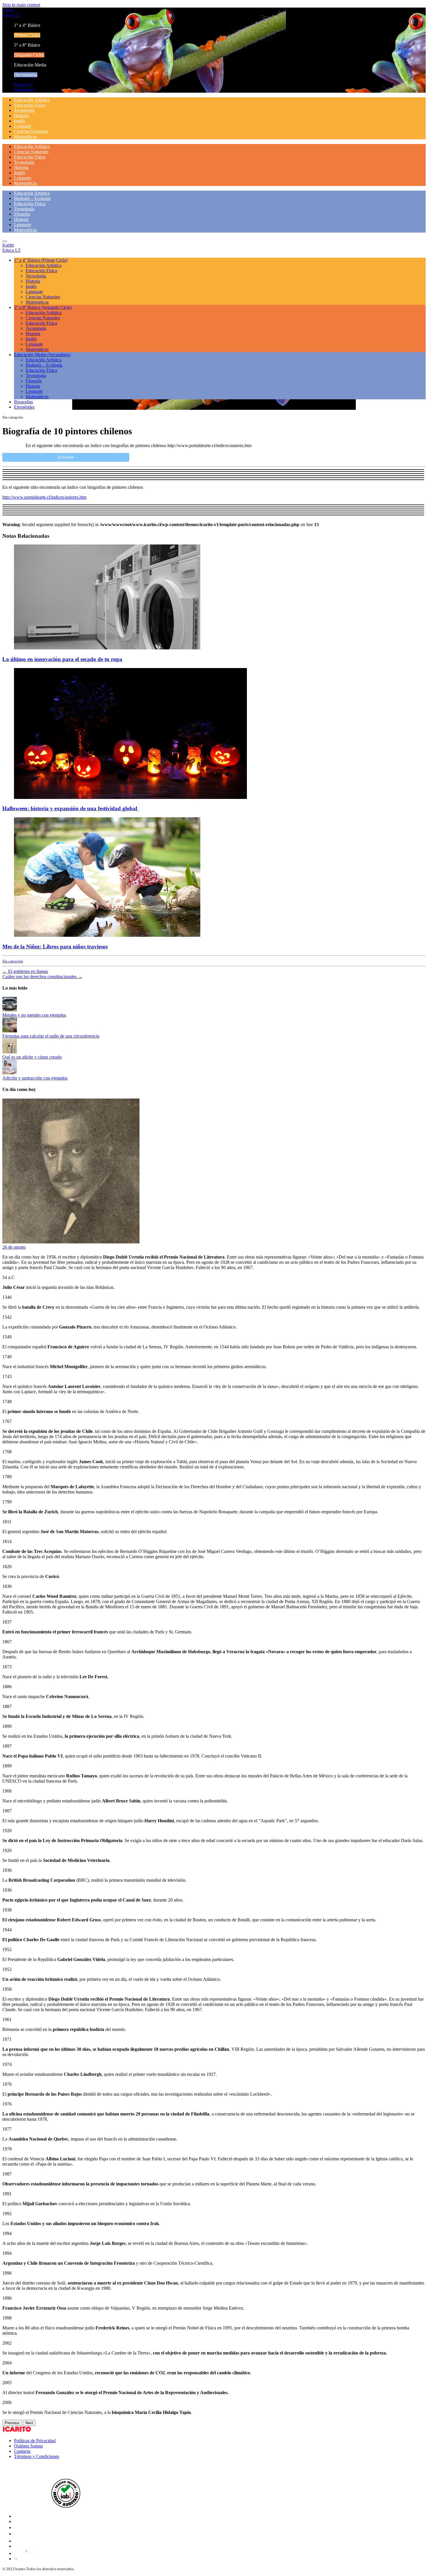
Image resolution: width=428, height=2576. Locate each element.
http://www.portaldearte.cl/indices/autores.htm (44, 497)
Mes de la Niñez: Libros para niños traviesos (55, 947)
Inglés (20, 121)
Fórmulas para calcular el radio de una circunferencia (51, 1036)
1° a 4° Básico (41, 260)
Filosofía (22, 214)
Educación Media (42, 355)
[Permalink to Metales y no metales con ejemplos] (10, 1010)
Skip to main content (21, 5)
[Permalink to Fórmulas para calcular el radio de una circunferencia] (10, 1031)
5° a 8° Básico (43, 307)
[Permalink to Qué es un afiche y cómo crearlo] (10, 1052)
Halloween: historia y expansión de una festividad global (70, 808)
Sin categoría (13, 961)
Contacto (22, 2451)
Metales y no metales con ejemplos (34, 1015)
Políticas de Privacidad (35, 2441)
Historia (21, 116)
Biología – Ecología (32, 198)
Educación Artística (32, 100)
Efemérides (24, 90)
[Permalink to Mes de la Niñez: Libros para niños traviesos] (107, 935)
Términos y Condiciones (37, 2456)
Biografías (23, 85)
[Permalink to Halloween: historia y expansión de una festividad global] (130, 797)
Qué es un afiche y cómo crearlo (32, 1057)
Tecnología (24, 110)
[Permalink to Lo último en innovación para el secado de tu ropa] (107, 648)
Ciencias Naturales (31, 131)
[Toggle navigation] (5, 241)
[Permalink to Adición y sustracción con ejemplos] (10, 1073)
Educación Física (30, 105)
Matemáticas (25, 137)
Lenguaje (23, 126)
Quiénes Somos (28, 2446)
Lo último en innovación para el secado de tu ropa (62, 659)
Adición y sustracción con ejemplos (35, 1078)
